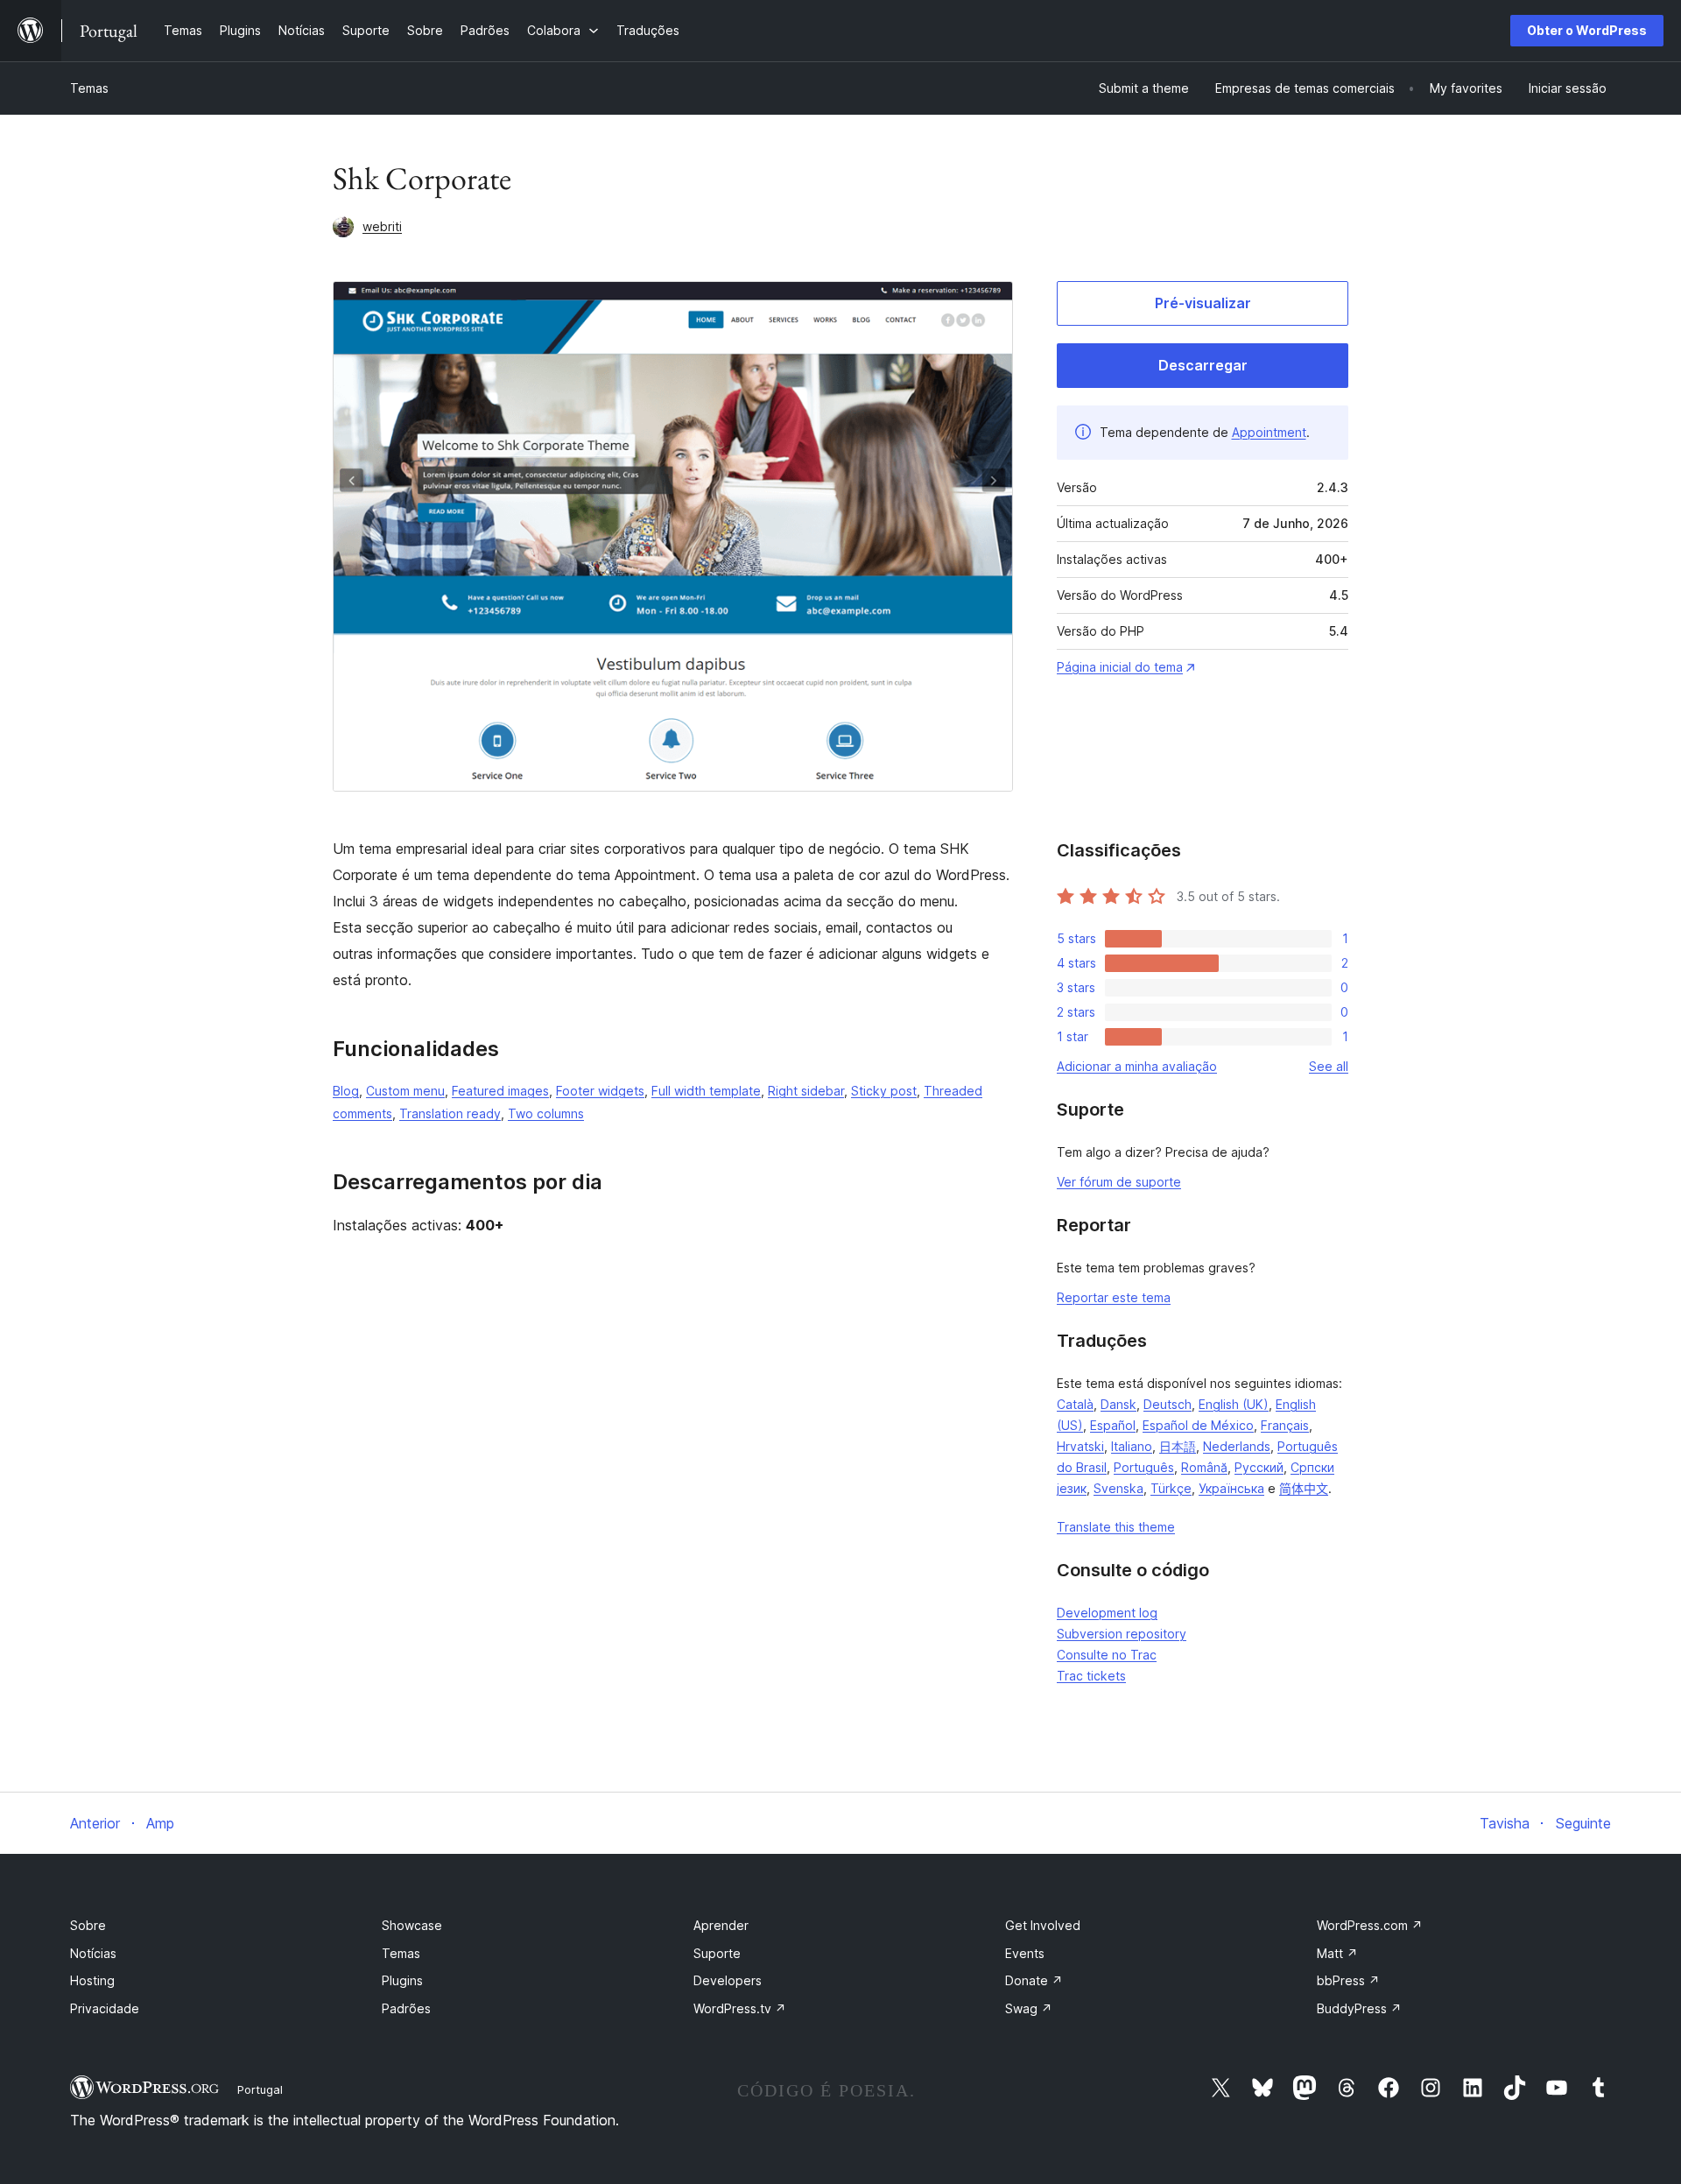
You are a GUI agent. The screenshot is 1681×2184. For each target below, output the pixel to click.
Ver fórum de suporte (1119, 1182)
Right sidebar (806, 1091)
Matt (1337, 1953)
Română (1204, 1467)
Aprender (721, 1925)
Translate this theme (1116, 1527)
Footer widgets (600, 1091)
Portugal (260, 2089)
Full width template (706, 1091)
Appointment (1269, 432)
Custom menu (405, 1091)
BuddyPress (1359, 2008)
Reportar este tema (1114, 1297)
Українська (1231, 1488)
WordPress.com (1370, 1925)
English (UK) (1234, 1404)
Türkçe (1171, 1488)
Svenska (1118, 1488)
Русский (1259, 1467)
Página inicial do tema (1120, 667)
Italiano (1132, 1446)
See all (1329, 1066)
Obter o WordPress (1587, 30)
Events (1025, 1953)
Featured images (500, 1091)
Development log (1107, 1613)
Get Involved (1043, 1925)
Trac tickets (1091, 1676)
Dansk (1118, 1404)
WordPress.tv (740, 2008)
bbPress (1348, 1980)
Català (1075, 1404)
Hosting (92, 1980)
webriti (382, 226)
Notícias (93, 1953)
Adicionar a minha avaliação (1137, 1066)
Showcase (412, 1925)
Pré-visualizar (1203, 303)
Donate (1034, 1980)
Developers (728, 1980)
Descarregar (1203, 365)
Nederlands (1237, 1446)
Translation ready (450, 1113)
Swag (1029, 2008)
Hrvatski (1080, 1446)
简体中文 (1304, 1488)
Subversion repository (1122, 1634)
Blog (346, 1091)
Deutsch (1168, 1404)
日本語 (1178, 1446)
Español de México (1198, 1425)
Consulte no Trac (1107, 1655)
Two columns (546, 1113)
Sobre (88, 1925)
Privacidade (105, 2008)
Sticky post (884, 1091)
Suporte (717, 1953)
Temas (89, 88)
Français (1285, 1425)
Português (1144, 1467)
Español (1113, 1425)
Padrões (406, 2008)
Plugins (402, 1980)
